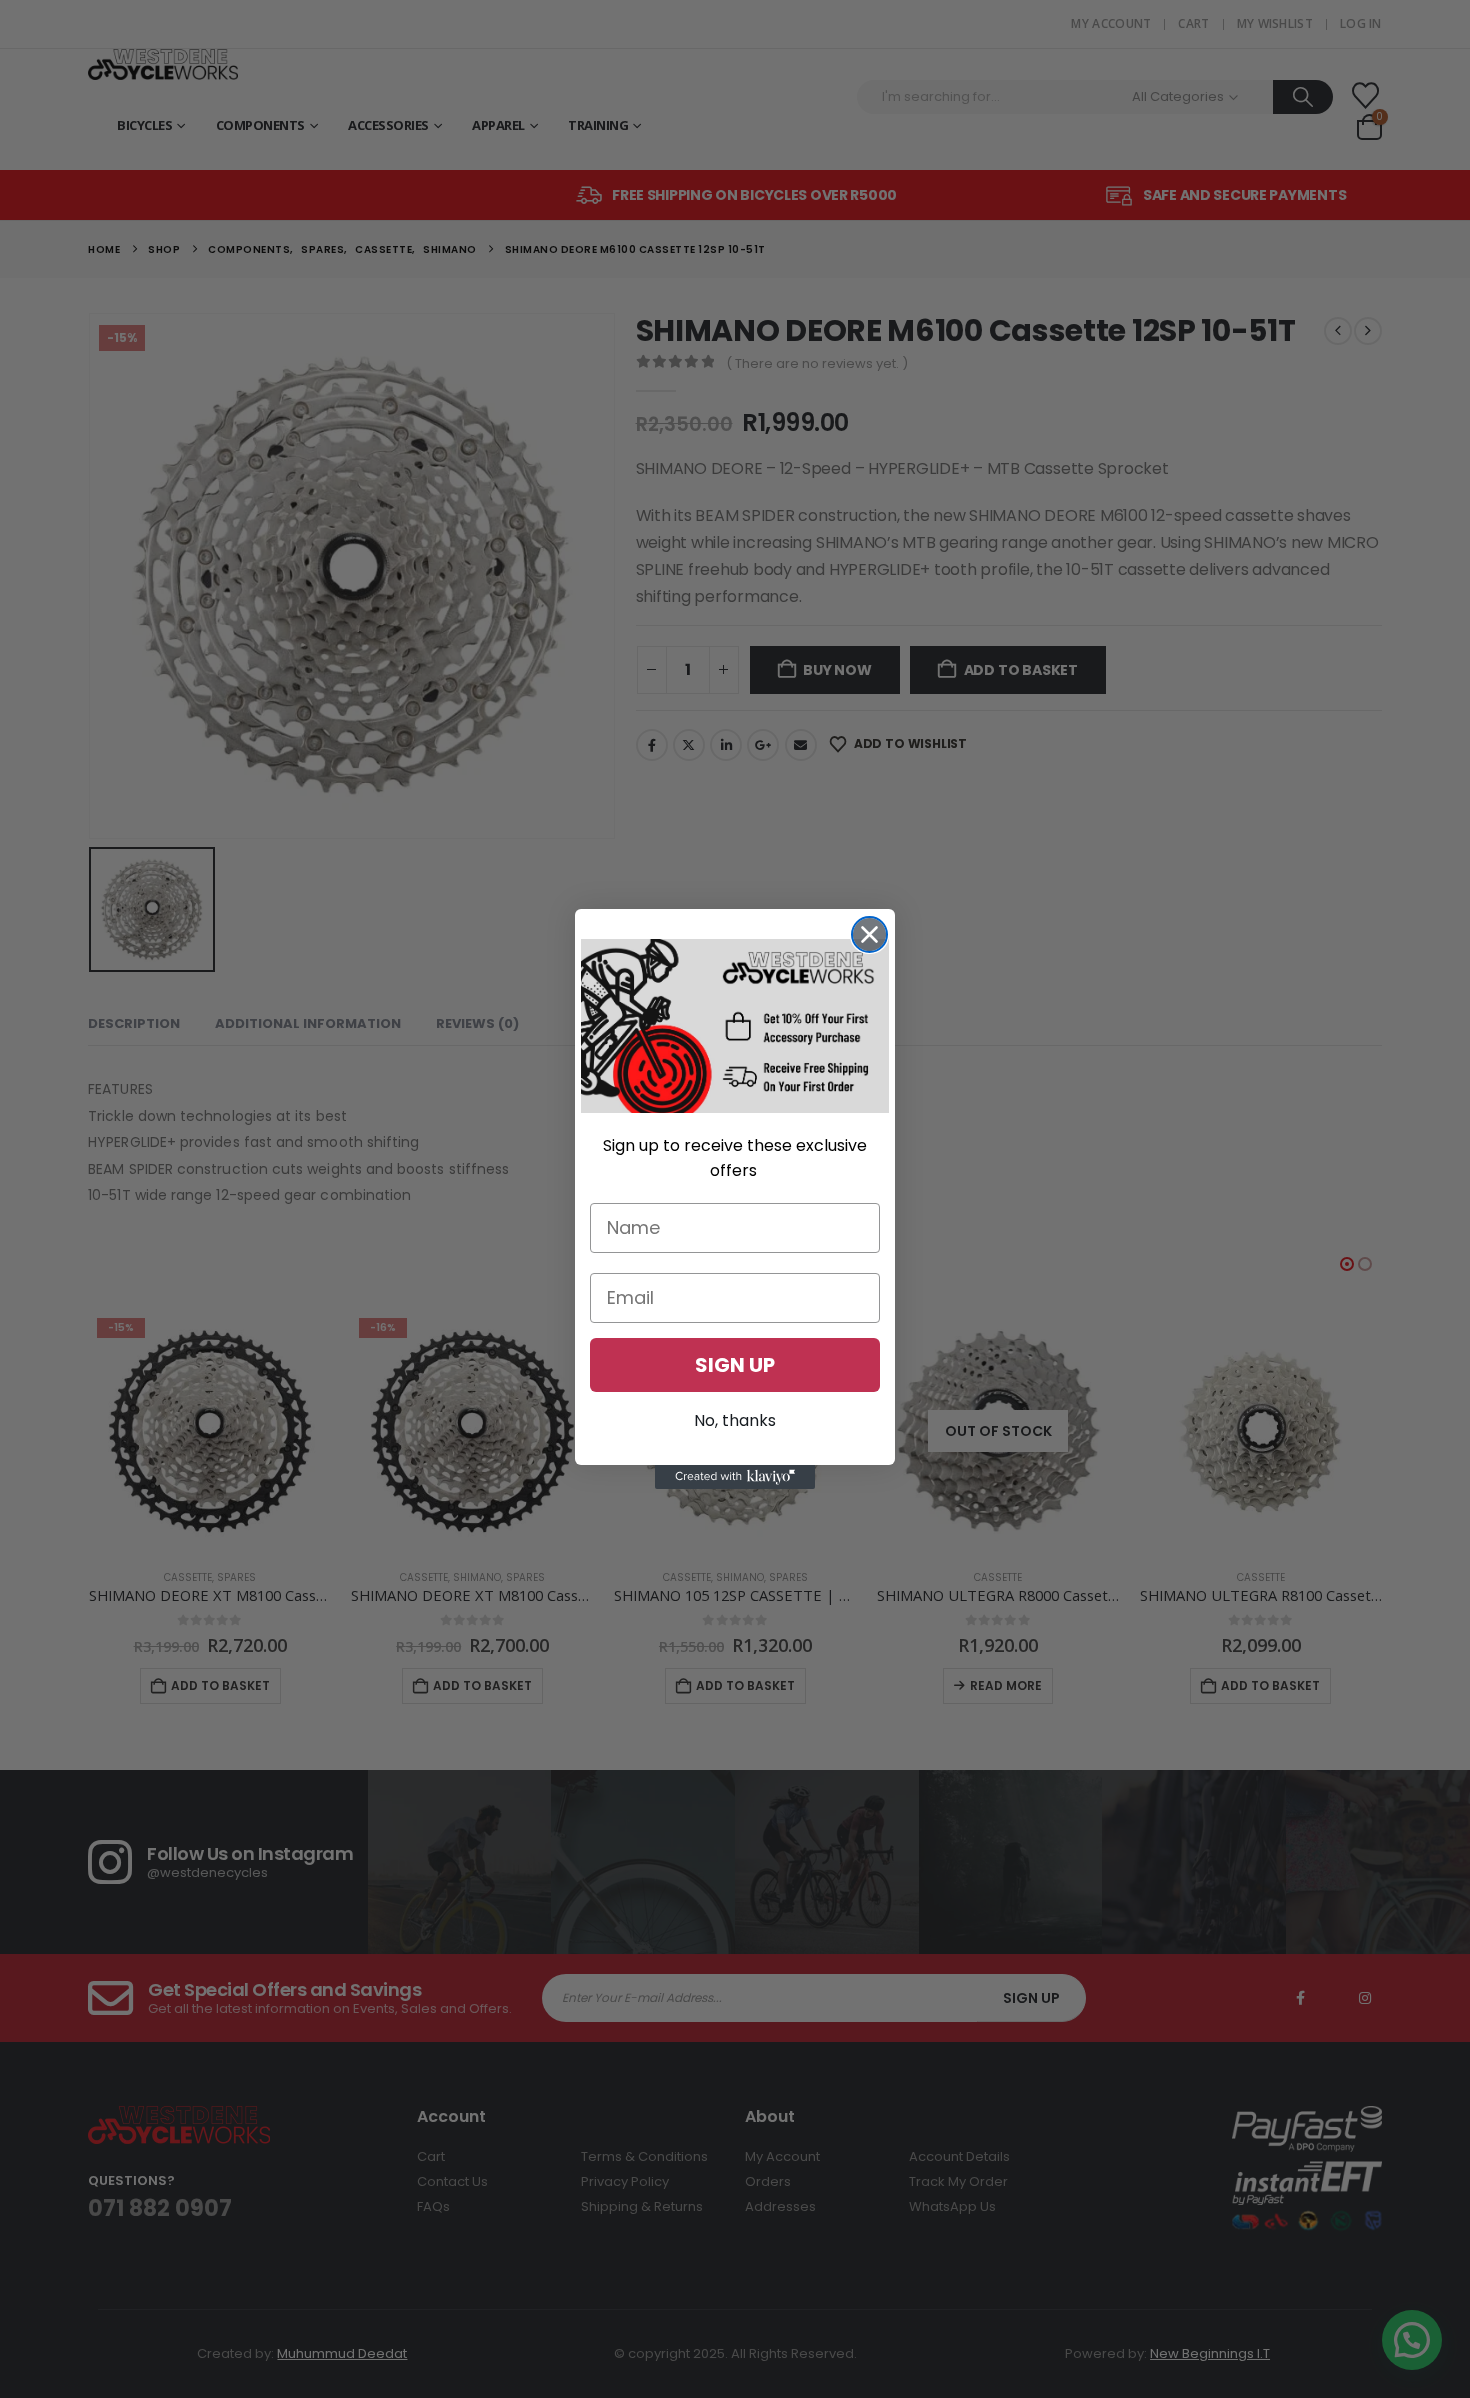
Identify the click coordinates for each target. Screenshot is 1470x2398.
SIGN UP (735, 1365)
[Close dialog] (869, 934)
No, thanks (735, 1420)
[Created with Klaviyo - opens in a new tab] (735, 1477)
